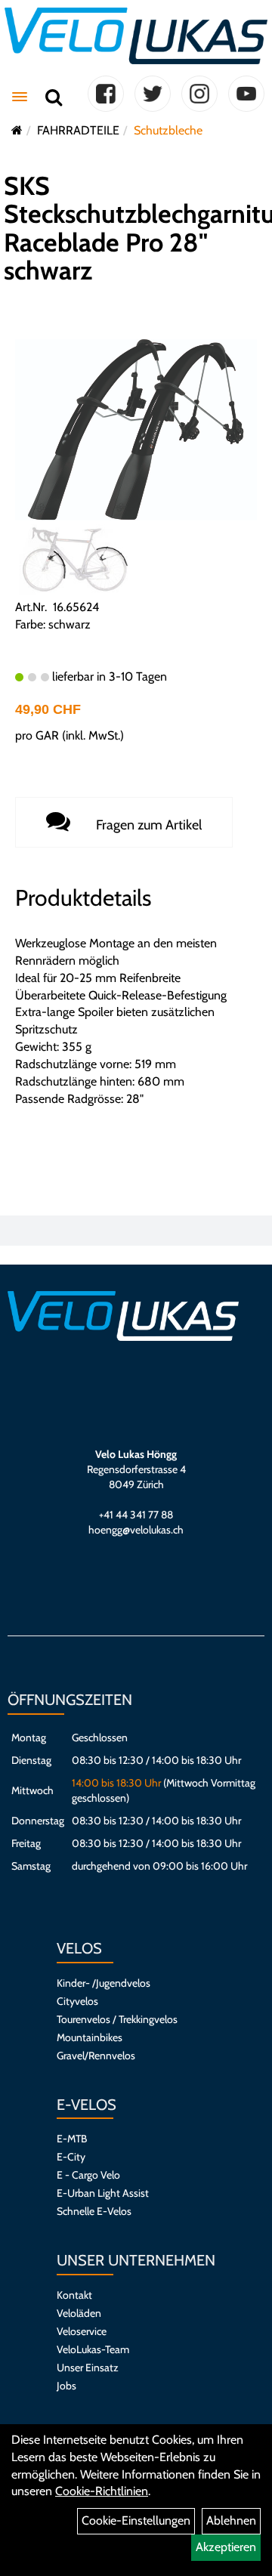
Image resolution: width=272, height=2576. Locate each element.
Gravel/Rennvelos (96, 2056)
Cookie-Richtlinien (102, 2491)
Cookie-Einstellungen (136, 2520)
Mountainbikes (90, 2037)
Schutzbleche (168, 130)
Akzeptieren (226, 2547)
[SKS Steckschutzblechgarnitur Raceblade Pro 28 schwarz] (136, 429)
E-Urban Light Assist (103, 2193)
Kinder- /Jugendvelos (104, 1983)
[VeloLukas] (136, 36)
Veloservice (82, 2331)
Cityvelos (77, 2001)
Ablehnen (231, 2520)
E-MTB (72, 2139)
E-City (71, 2157)
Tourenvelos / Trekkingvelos (117, 2019)
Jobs (66, 2386)
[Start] (17, 130)
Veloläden (79, 2313)
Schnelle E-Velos (94, 2211)
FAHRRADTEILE (78, 130)
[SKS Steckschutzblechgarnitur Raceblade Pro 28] (76, 560)
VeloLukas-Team (93, 2349)
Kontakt (74, 2295)
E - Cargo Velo (88, 2175)
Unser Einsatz (88, 2368)
